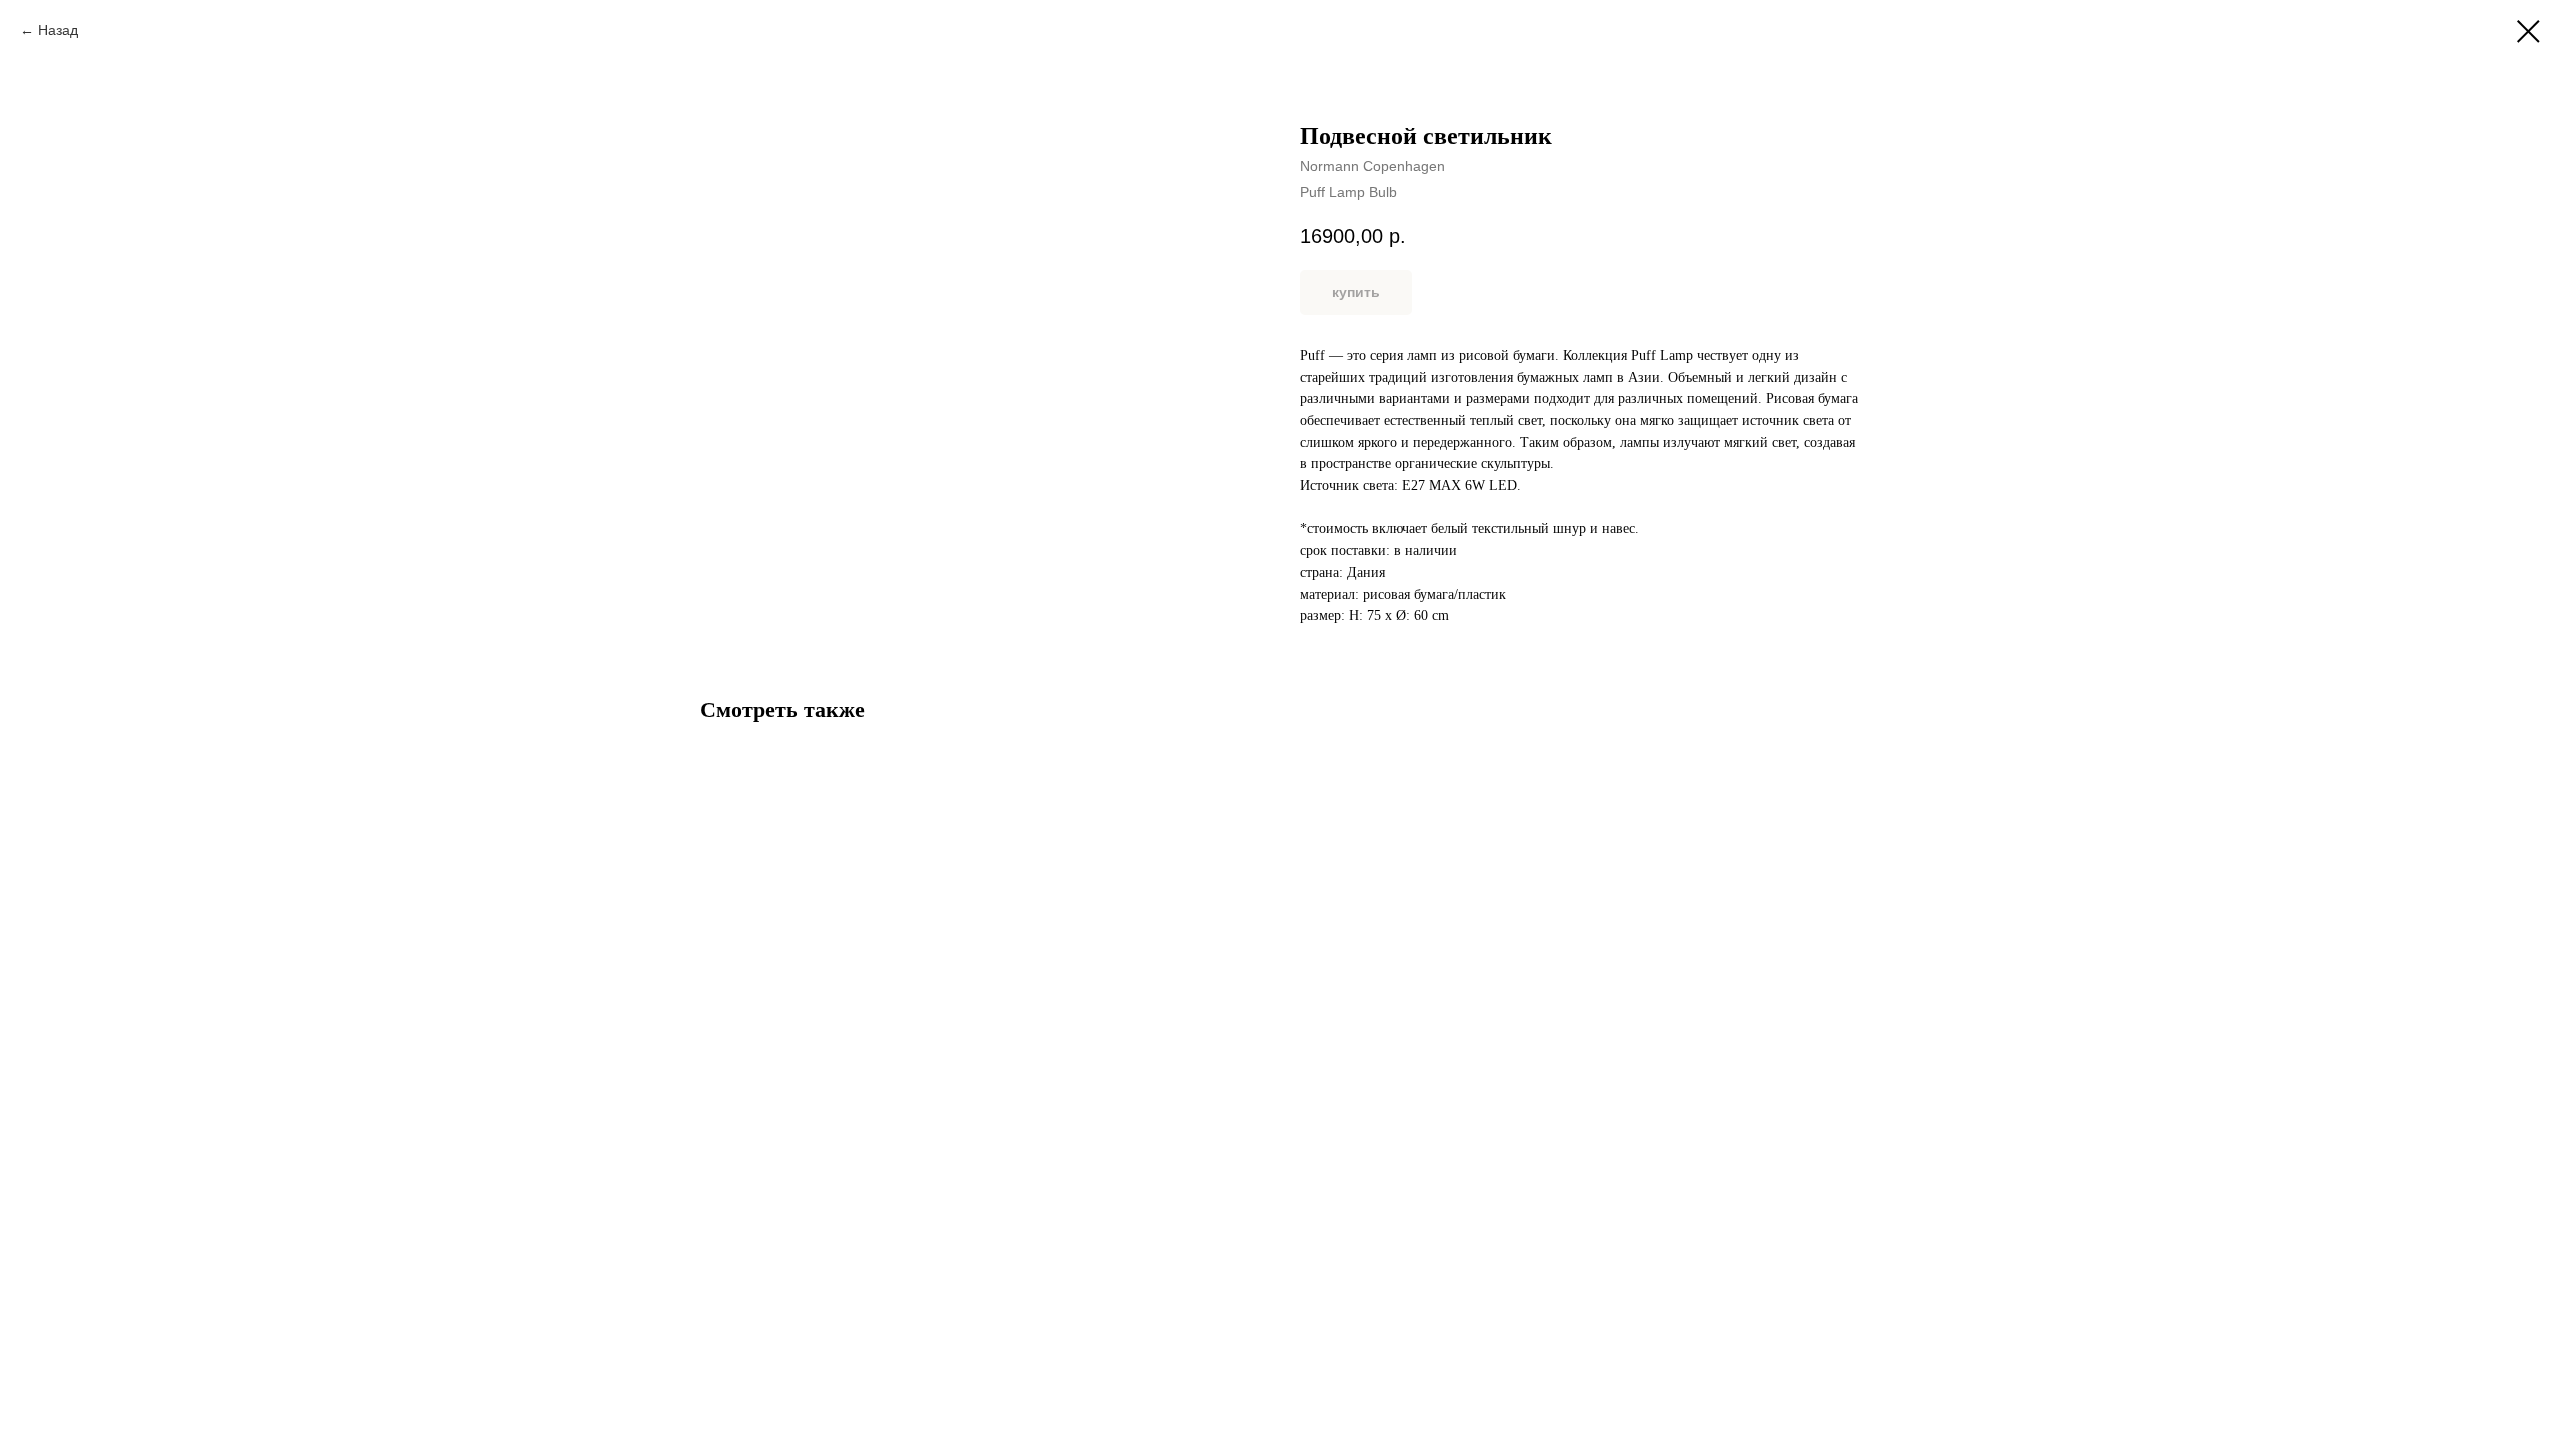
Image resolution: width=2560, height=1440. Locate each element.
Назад (58, 30)
